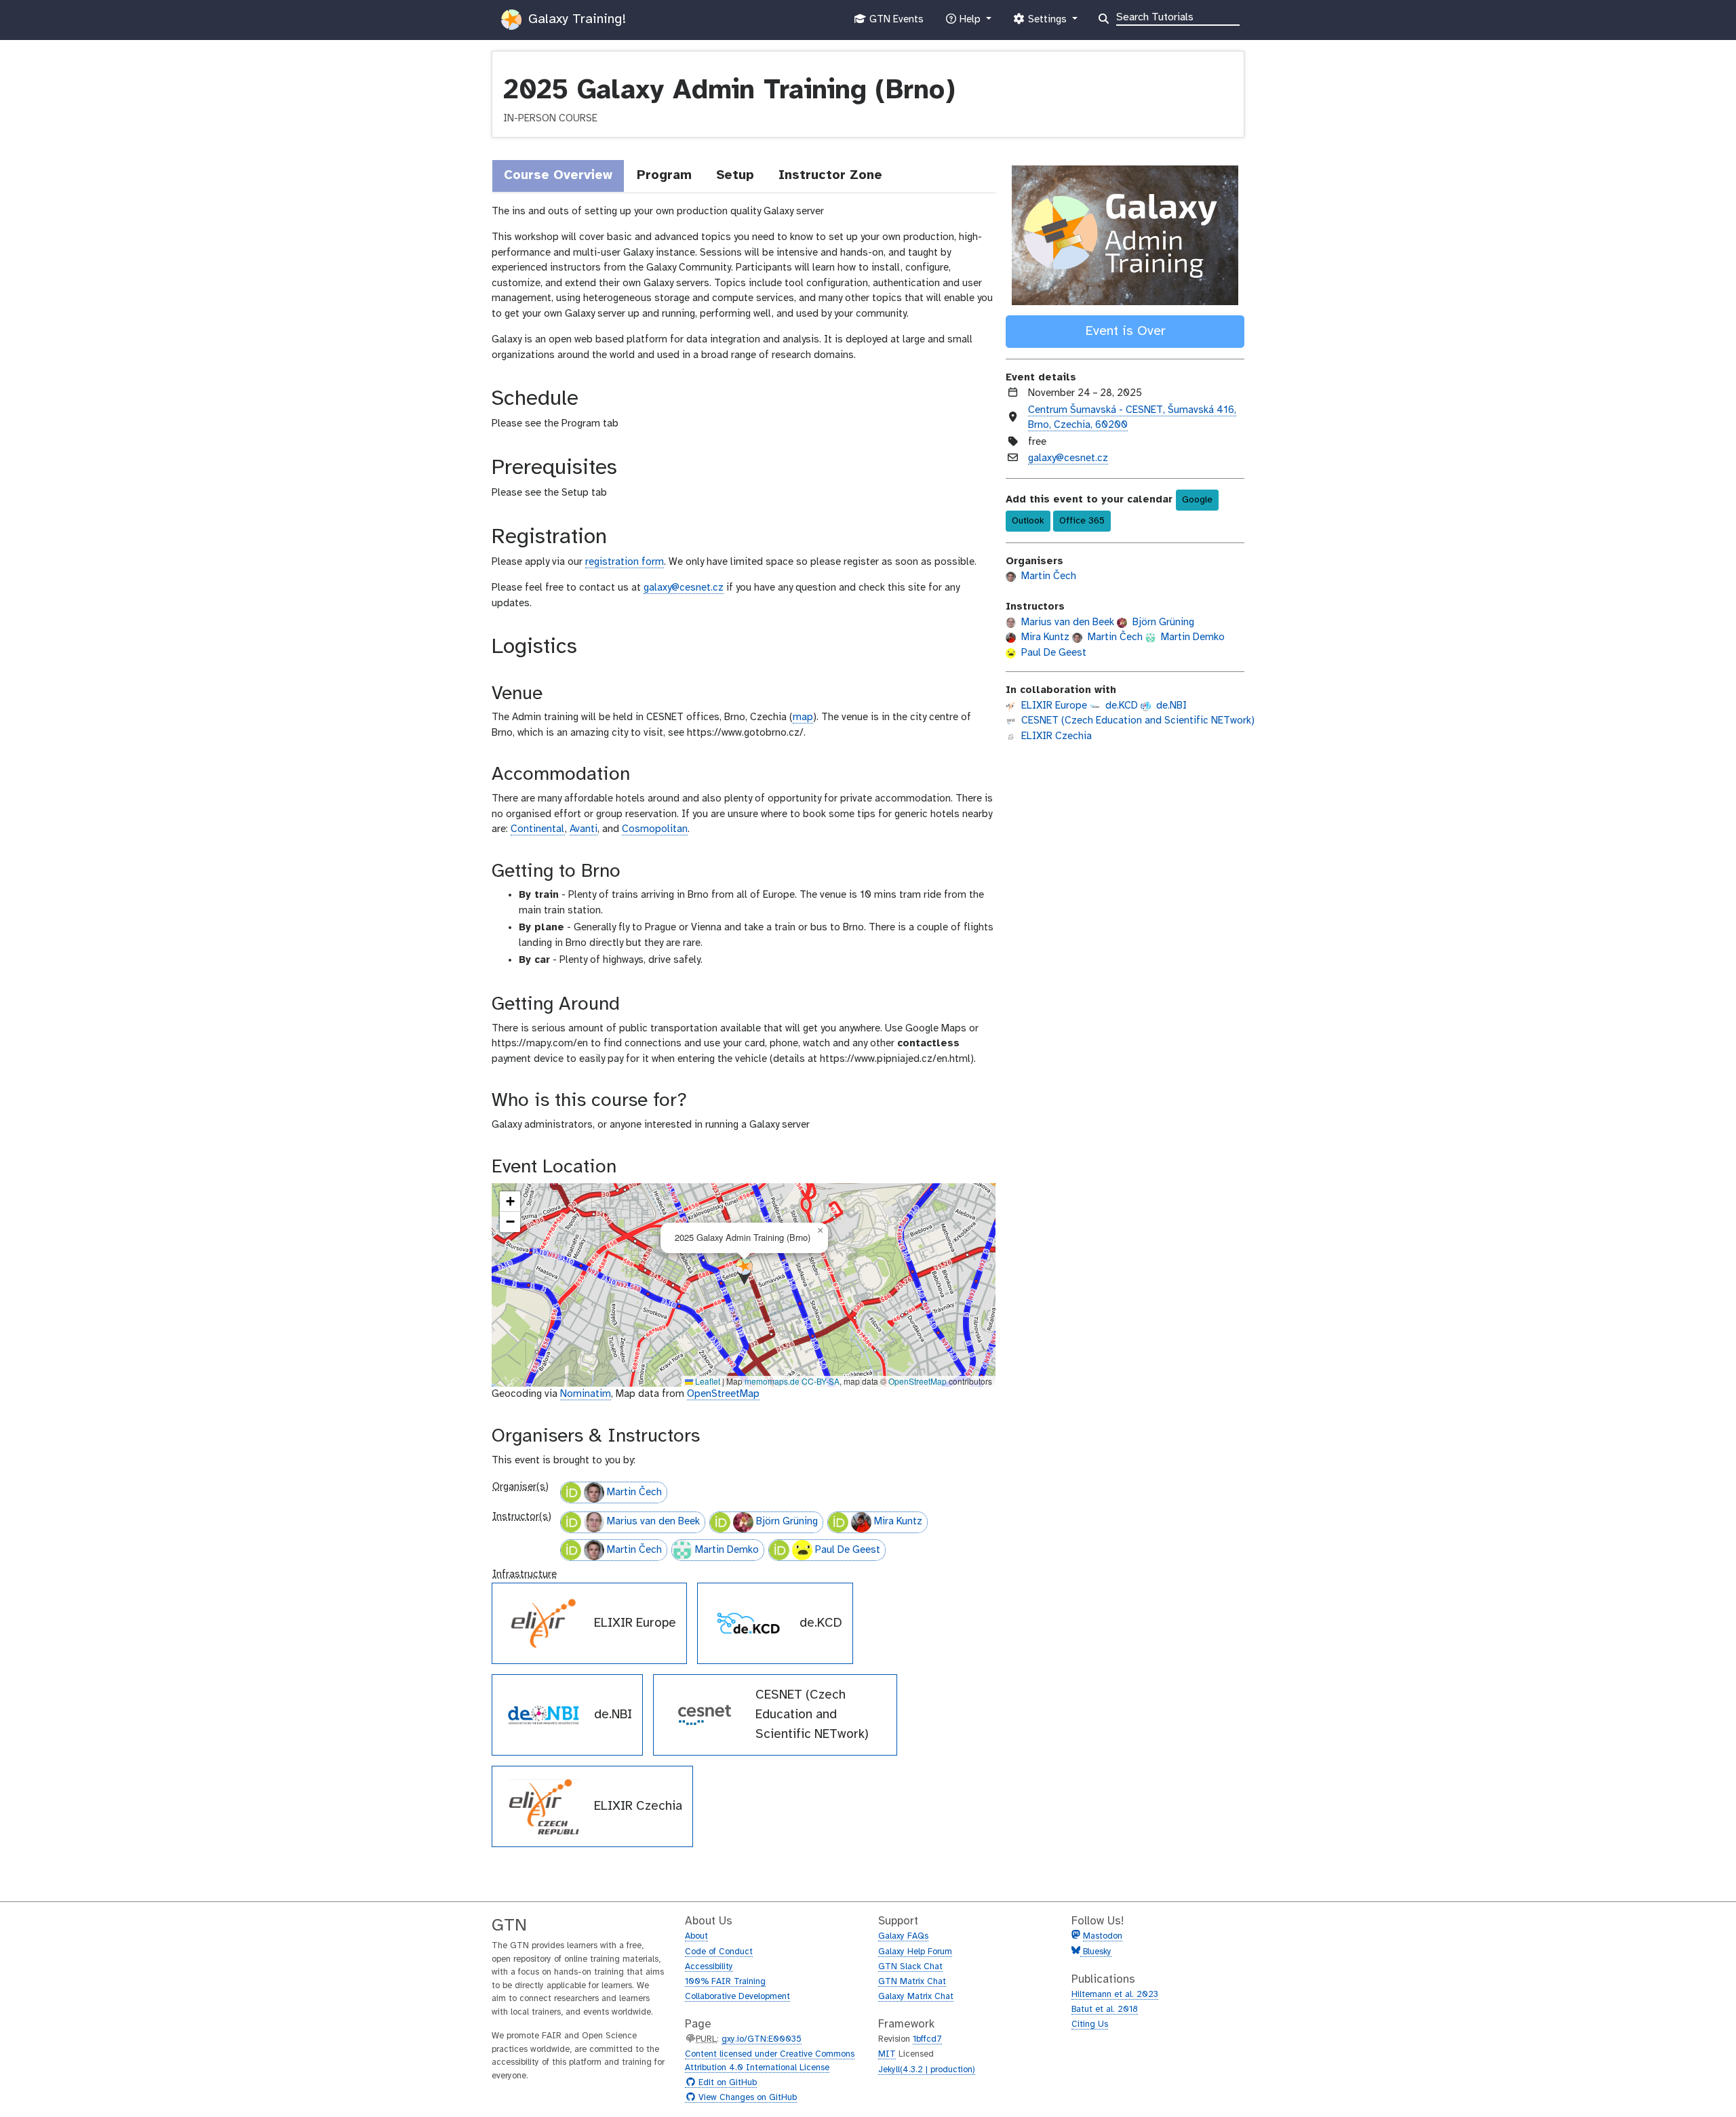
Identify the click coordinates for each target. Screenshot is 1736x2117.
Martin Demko (727, 1550)
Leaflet (707, 1381)
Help (970, 23)
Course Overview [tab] (558, 176)
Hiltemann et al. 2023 (1115, 1995)
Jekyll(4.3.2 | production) (927, 2070)
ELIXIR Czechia (1055, 736)
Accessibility (709, 1967)
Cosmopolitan (655, 829)
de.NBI (1170, 706)
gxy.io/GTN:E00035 (762, 2039)
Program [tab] (664, 176)
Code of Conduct (719, 1952)
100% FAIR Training (725, 1982)
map (803, 717)
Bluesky (1096, 1952)
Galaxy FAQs (903, 1936)
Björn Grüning (787, 1522)
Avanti (584, 829)
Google (1197, 500)
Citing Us (1090, 2024)
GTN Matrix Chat (912, 1982)
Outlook (1028, 521)
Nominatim (586, 1394)
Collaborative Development (737, 1997)
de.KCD (1120, 706)
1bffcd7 (927, 2039)
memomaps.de (772, 1381)
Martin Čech (634, 1492)
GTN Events (895, 23)
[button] (744, 1271)
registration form (625, 562)
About (696, 1936)
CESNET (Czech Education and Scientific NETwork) (1137, 721)
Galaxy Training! (575, 19)
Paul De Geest (848, 1550)
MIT (887, 2054)
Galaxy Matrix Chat (916, 1997)
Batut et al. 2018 (1105, 2010)
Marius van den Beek (653, 1522)
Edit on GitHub (726, 2083)
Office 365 (1082, 521)
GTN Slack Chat (910, 1967)
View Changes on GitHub (746, 2098)
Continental (538, 829)
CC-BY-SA (821, 1381)
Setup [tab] (735, 176)
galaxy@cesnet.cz (684, 588)
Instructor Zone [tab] (830, 176)
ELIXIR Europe (1053, 706)
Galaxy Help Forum (915, 1952)
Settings (1047, 23)
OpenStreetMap (918, 1381)
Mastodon (1103, 1936)
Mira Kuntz (898, 1522)
